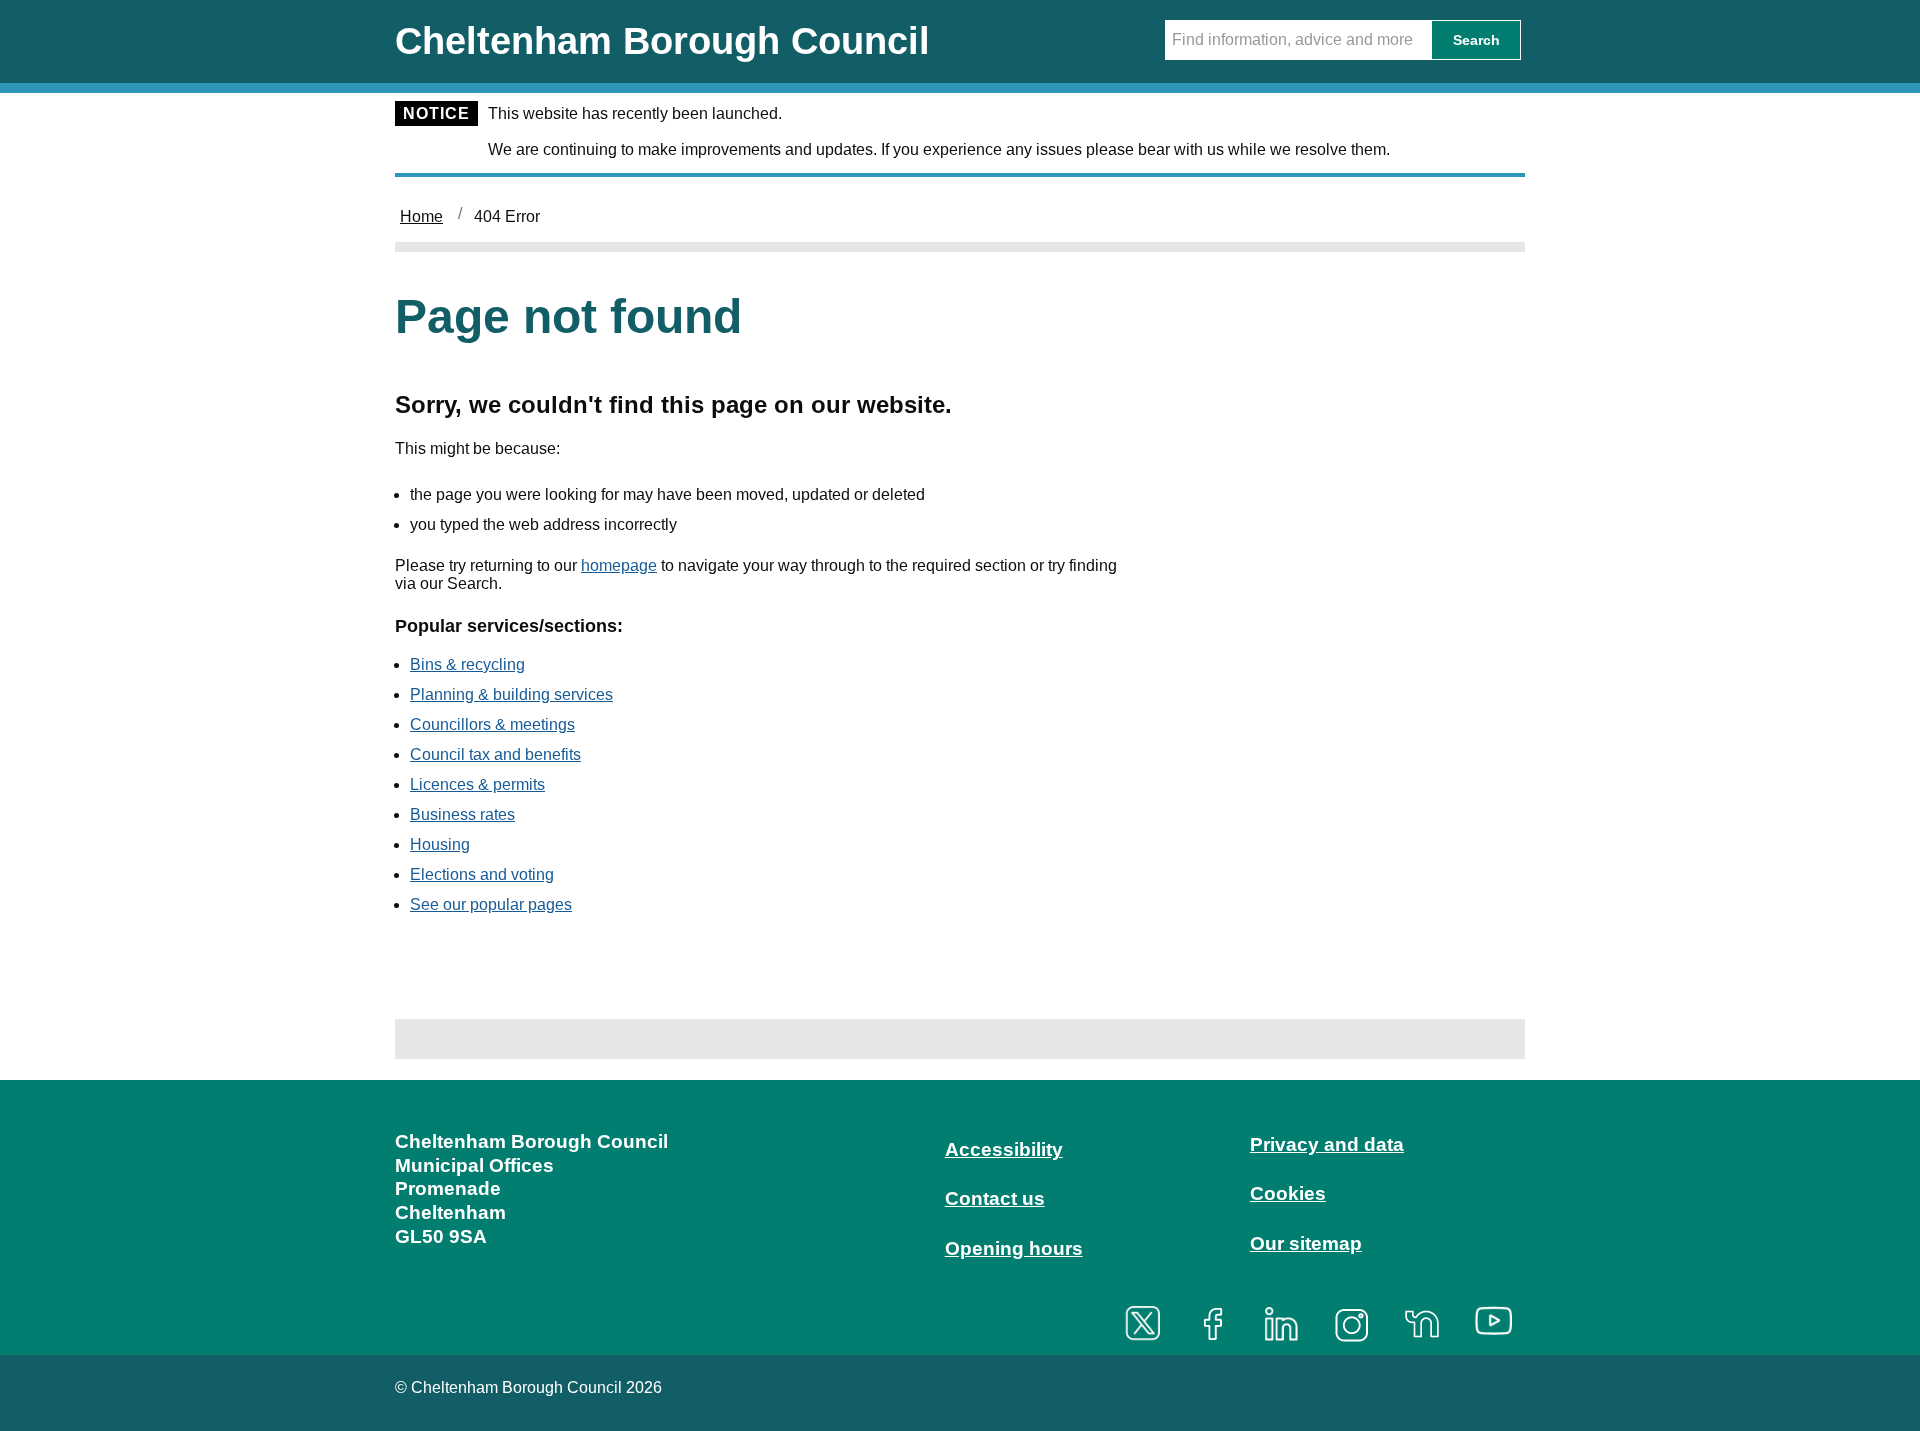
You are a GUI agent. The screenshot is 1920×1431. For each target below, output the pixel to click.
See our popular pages (491, 904)
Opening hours (1014, 1248)
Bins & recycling (467, 664)
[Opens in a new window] (1150, 1323)
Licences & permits (477, 784)
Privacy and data (1327, 1144)
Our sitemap (1306, 1243)
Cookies (1288, 1193)
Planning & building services (511, 694)
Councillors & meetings (492, 724)
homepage (619, 565)
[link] (960, 1215)
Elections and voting (482, 874)
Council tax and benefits (495, 754)
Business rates (462, 814)
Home (421, 216)
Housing (440, 844)
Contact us (995, 1198)
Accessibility (1004, 1149)
